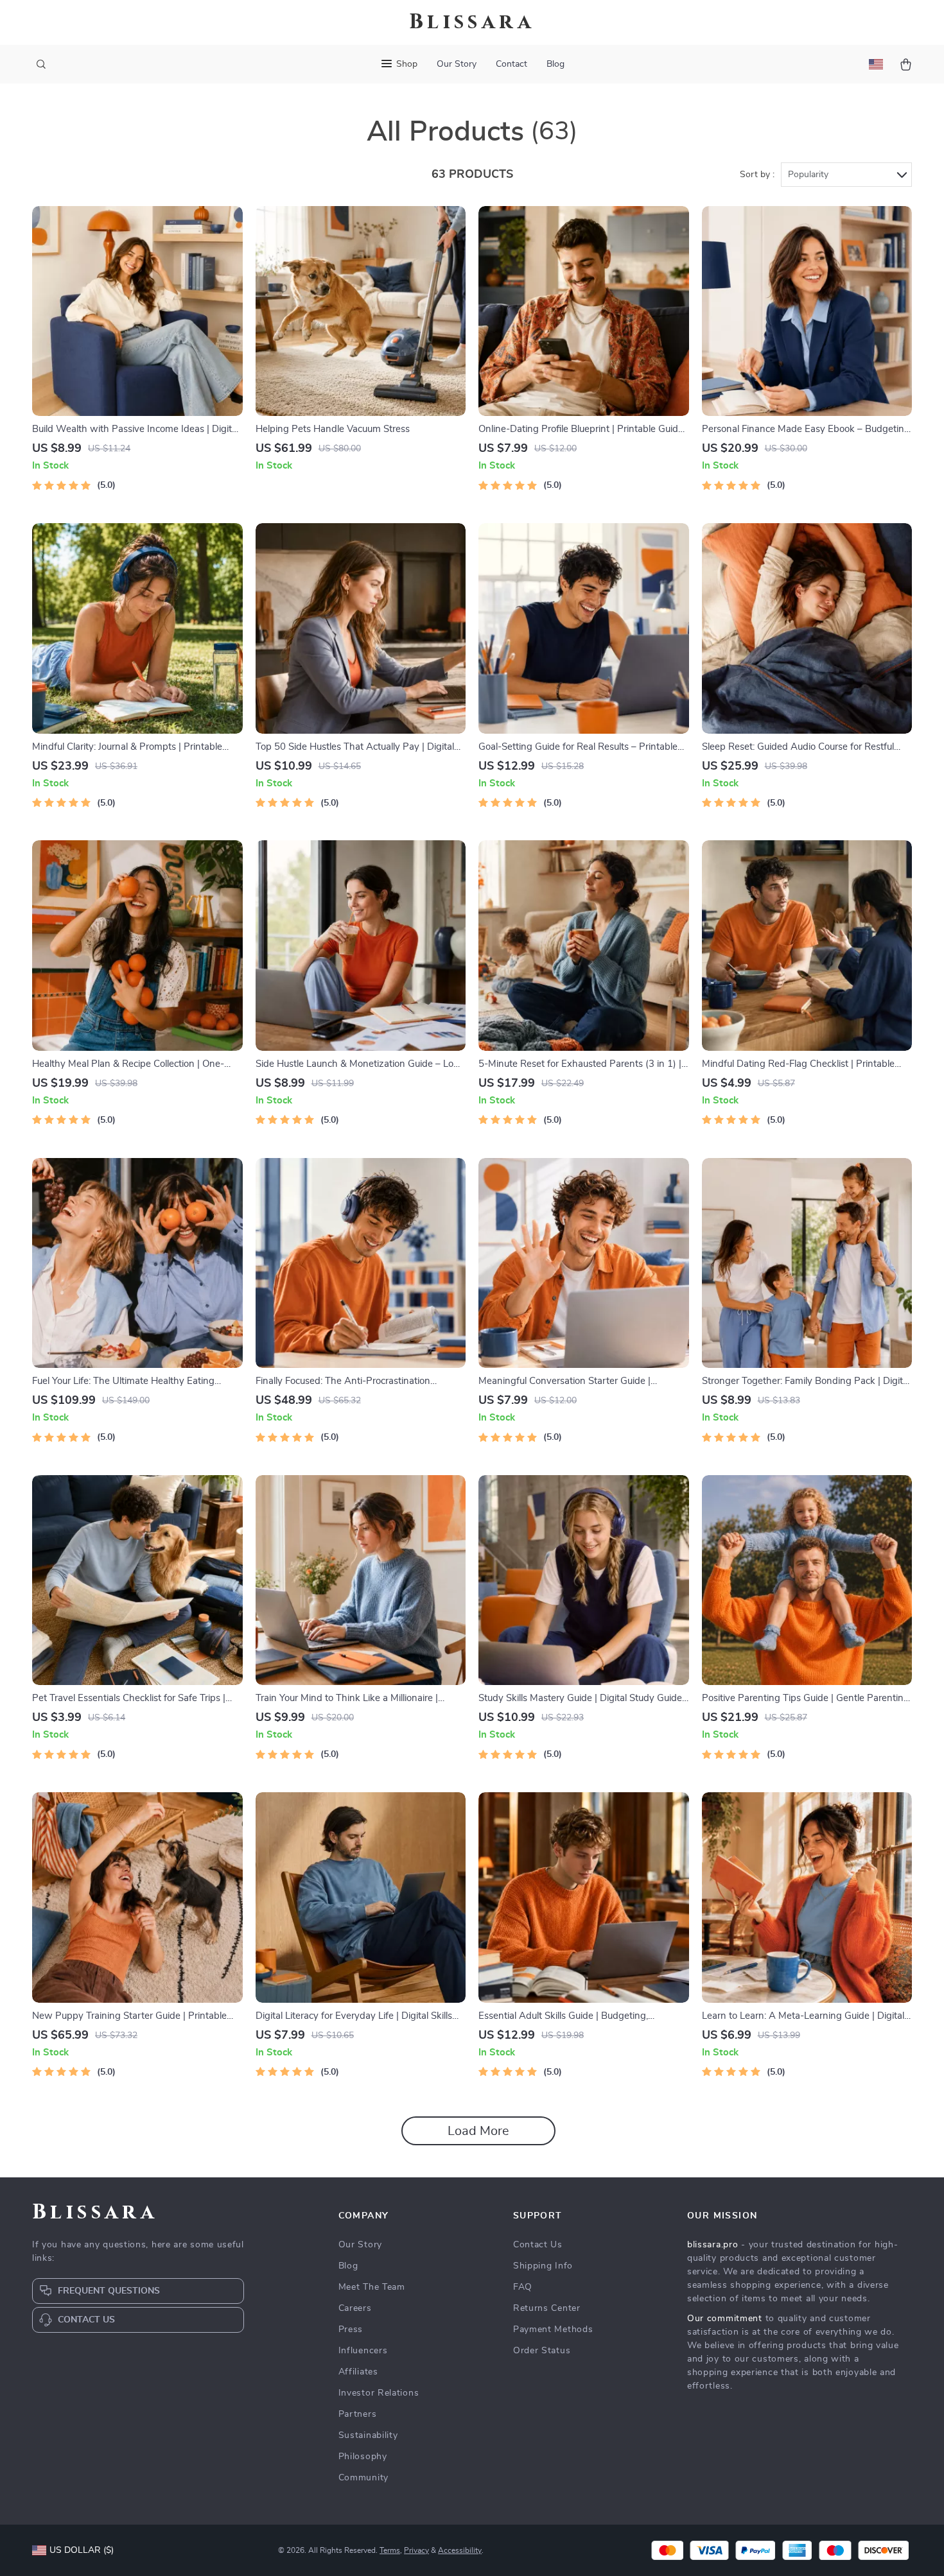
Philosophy (363, 2457)
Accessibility (460, 2550)
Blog (555, 64)
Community (363, 2478)
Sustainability (368, 2435)
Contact (511, 64)
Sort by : (757, 175)
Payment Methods (553, 2330)
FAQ (523, 2287)
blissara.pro (712, 2245)
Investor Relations (379, 2393)
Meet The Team (372, 2287)
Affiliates (358, 2372)
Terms (390, 2550)
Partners (358, 2414)
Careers (355, 2308)
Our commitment (725, 2319)
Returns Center (547, 2308)
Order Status (542, 2351)
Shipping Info (543, 2266)
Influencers (363, 2351)
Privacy (416, 2550)
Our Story (457, 64)
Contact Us (538, 2245)
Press (351, 2330)
